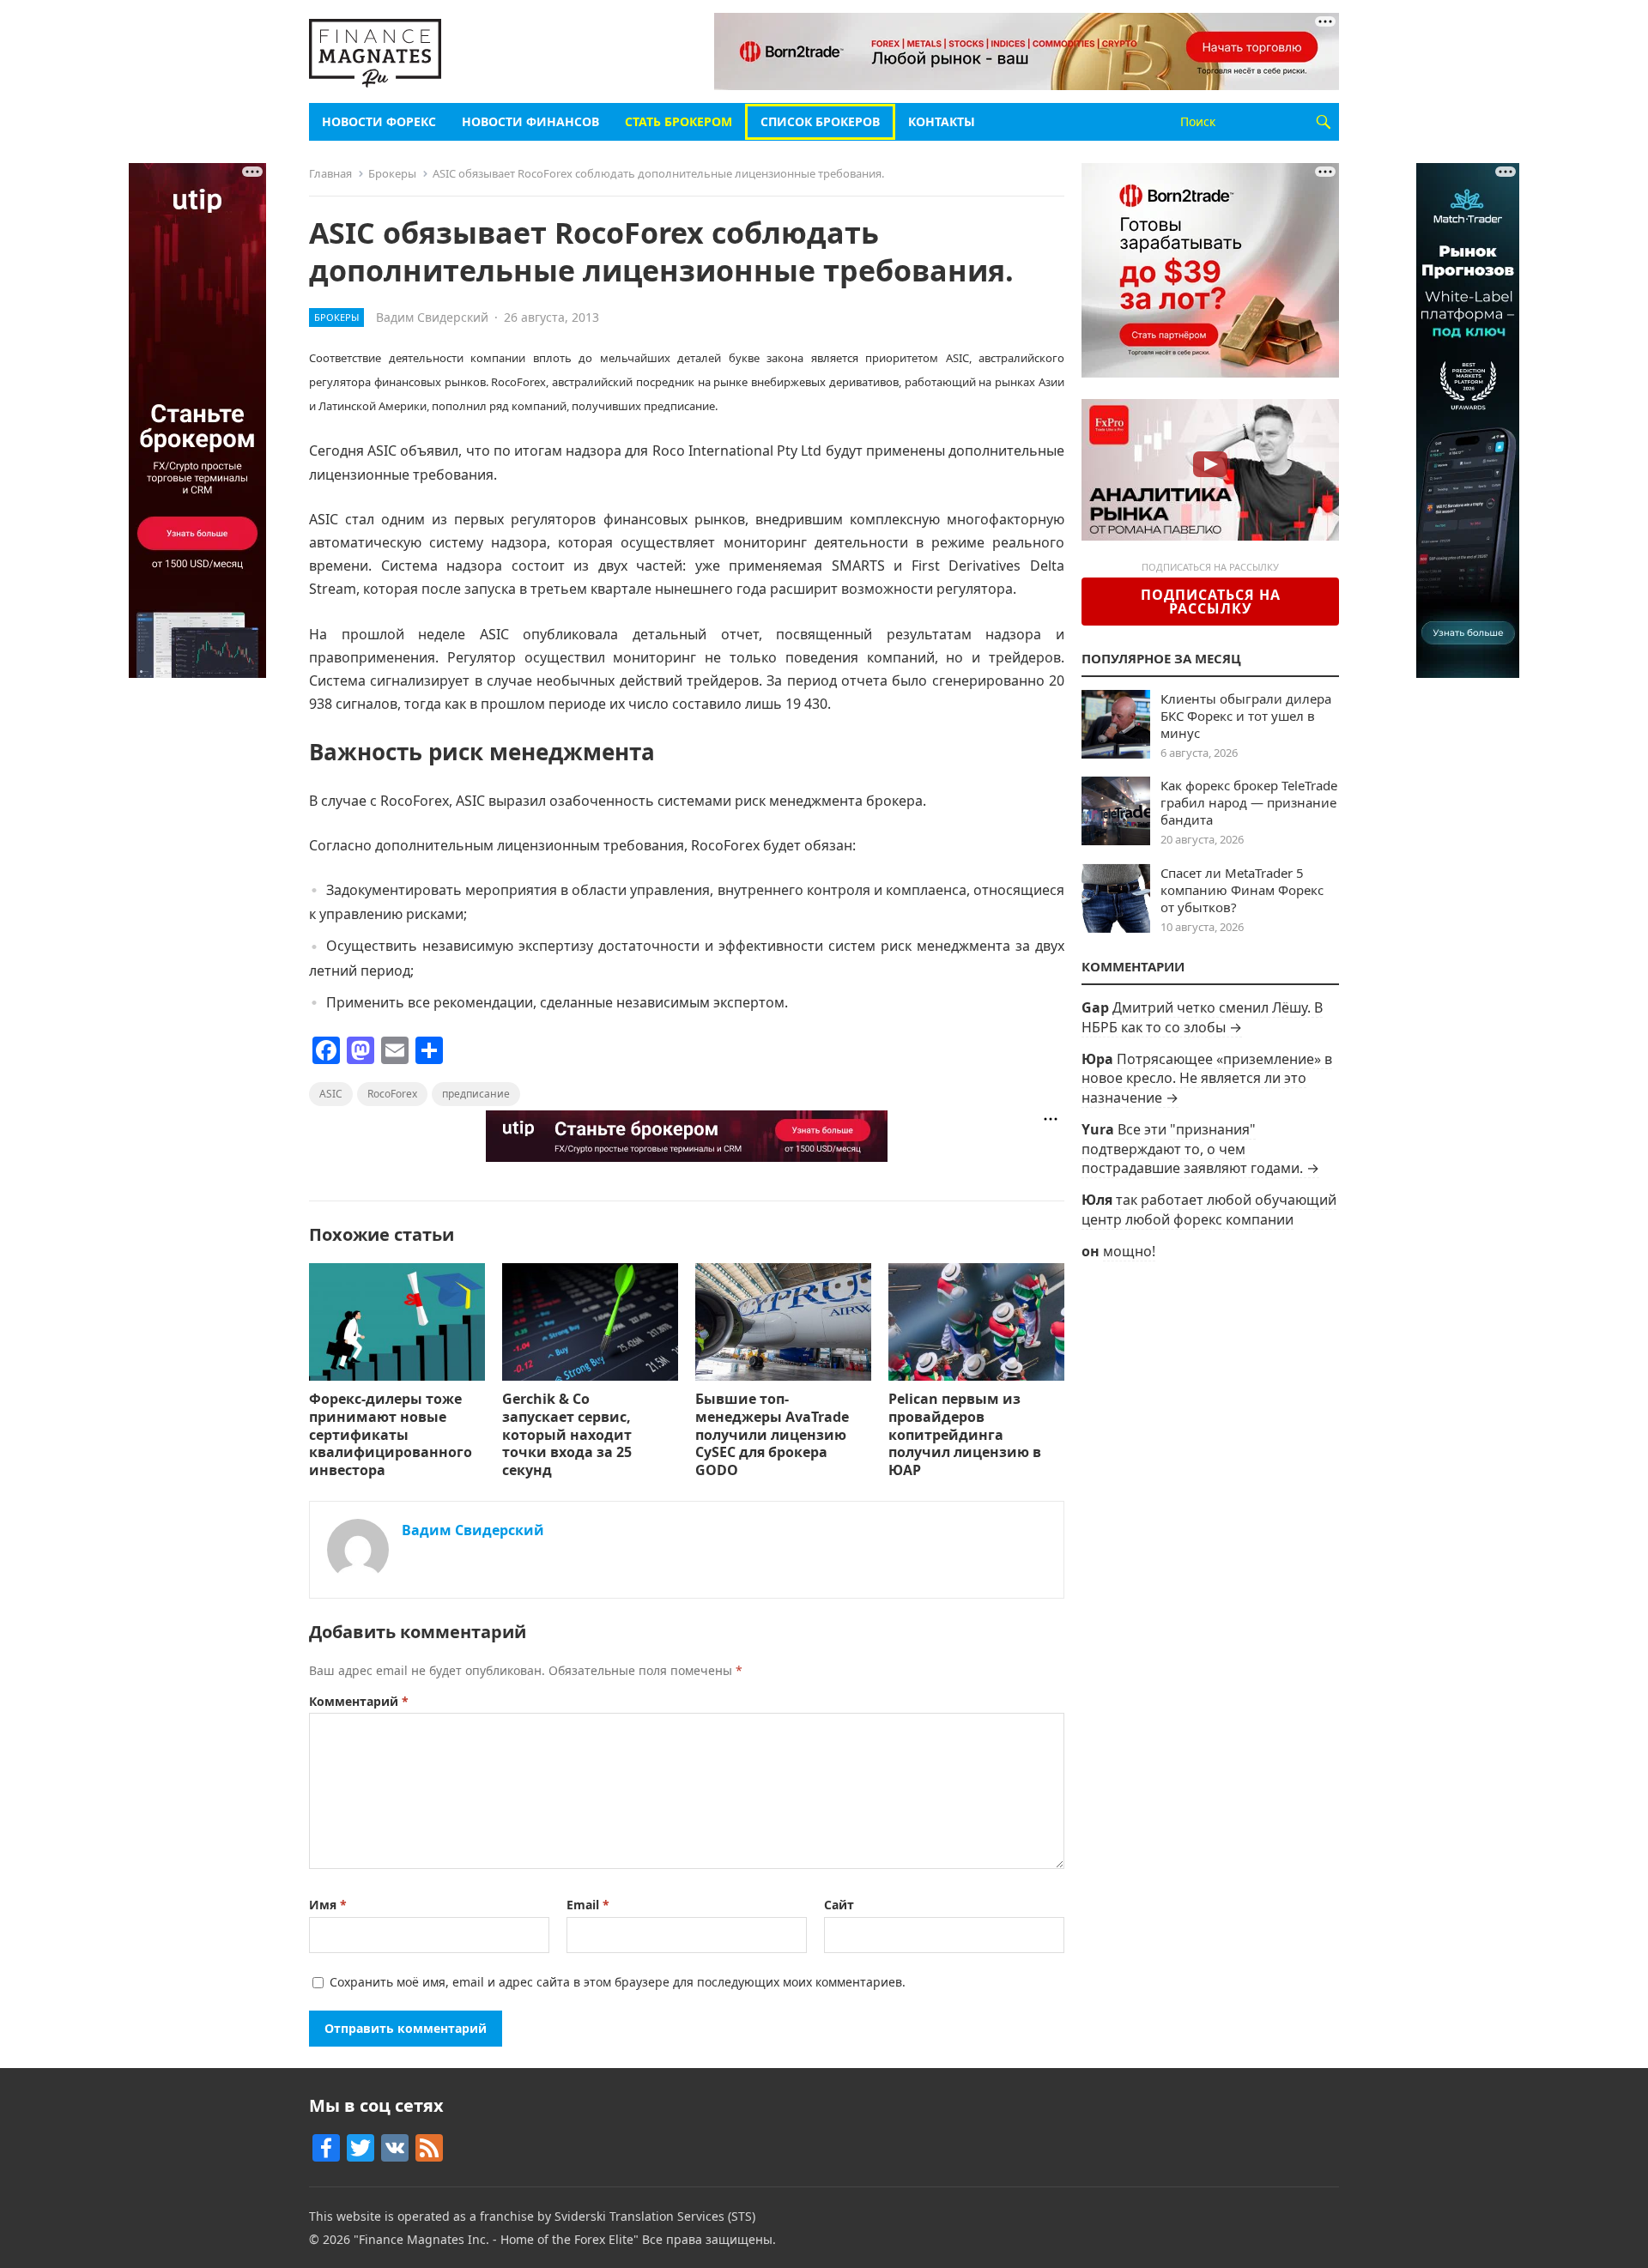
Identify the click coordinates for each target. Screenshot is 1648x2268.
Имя (328, 1905)
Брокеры (392, 173)
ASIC (331, 1094)
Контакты (942, 121)
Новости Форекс (379, 121)
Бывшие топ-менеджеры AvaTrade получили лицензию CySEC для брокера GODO (772, 1434)
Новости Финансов (530, 121)
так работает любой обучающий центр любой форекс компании (1209, 1209)
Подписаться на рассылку (1211, 602)
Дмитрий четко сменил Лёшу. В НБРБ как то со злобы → (1202, 1017)
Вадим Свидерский (432, 317)
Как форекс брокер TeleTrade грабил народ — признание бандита (1249, 802)
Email (588, 1905)
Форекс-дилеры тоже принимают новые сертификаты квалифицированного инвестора (391, 1434)
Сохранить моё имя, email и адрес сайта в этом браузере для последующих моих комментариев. (618, 1982)
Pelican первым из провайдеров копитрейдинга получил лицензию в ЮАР (965, 1434)
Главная (330, 173)
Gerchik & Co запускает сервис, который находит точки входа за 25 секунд (567, 1434)
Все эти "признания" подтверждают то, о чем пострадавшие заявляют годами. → (1200, 1149)
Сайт (839, 1905)
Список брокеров (820, 121)
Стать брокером (679, 121)
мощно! (1129, 1251)
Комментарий (359, 1701)
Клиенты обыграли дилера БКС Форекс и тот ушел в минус (1246, 716)
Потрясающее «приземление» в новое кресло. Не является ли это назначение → (1207, 1078)
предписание (476, 1094)
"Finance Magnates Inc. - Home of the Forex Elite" (496, 2239)
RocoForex (392, 1094)
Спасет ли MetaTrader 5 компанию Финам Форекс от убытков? (1242, 890)
